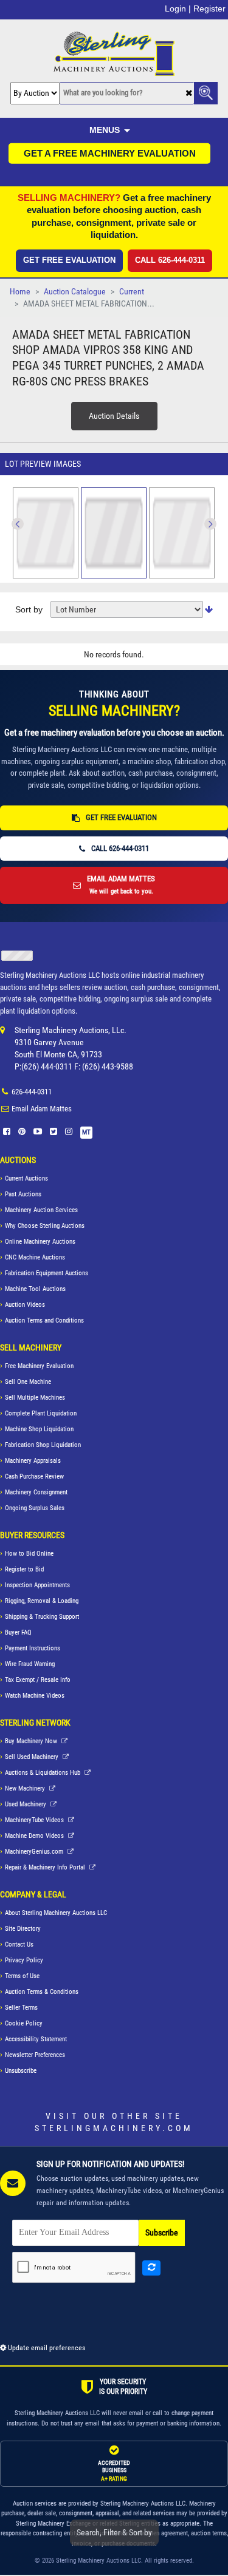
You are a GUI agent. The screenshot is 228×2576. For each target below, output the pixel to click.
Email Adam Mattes (42, 1109)
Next (18, 524)
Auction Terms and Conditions (44, 1320)
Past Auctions (23, 1194)
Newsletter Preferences (35, 2055)
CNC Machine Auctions (35, 1257)
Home (20, 292)
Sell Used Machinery (33, 1757)
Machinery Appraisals (33, 1461)
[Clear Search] (189, 94)
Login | (178, 8)
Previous (210, 524)
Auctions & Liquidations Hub (43, 1773)
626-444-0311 (32, 1092)
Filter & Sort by (114, 2532)
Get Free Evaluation (69, 260)
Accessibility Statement (36, 2039)
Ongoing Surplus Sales (35, 1508)
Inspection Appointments (37, 1585)
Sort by (29, 609)
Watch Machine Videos (35, 1696)
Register (209, 8)
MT (86, 1132)
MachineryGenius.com (35, 1852)
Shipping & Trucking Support (42, 1617)
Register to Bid (24, 1569)
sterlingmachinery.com (114, 2128)
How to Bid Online (29, 1554)
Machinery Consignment (36, 1492)
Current (132, 292)
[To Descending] (209, 610)
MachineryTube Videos (35, 1820)
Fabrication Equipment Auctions (47, 1273)
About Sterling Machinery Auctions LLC (56, 1913)
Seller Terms (21, 2008)
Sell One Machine (28, 1382)
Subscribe (162, 2233)
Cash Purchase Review (34, 1476)
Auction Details (114, 416)
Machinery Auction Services (41, 1210)
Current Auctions (26, 1178)
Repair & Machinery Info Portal (46, 1867)
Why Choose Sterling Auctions (45, 1226)
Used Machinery (26, 1804)
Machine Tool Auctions (35, 1289)
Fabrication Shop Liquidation (43, 1445)
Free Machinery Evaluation (39, 1366)
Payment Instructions (33, 1648)
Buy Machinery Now (32, 1741)
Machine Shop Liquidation (39, 1429)
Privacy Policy (24, 1960)
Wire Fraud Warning (30, 1664)
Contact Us (19, 1944)
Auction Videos (25, 1305)
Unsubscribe (21, 2071)
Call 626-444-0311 (170, 260)
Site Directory (23, 1929)
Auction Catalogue (75, 292)
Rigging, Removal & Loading (42, 1601)
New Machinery (26, 1788)
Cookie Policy (24, 2023)
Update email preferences (46, 2348)
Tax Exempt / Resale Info (38, 1680)
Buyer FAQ (18, 1632)
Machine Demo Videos (35, 1836)
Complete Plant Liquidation (41, 1413)
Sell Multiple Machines (35, 1398)
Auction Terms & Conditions (42, 1992)
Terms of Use (22, 1976)
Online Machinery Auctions (40, 1242)
